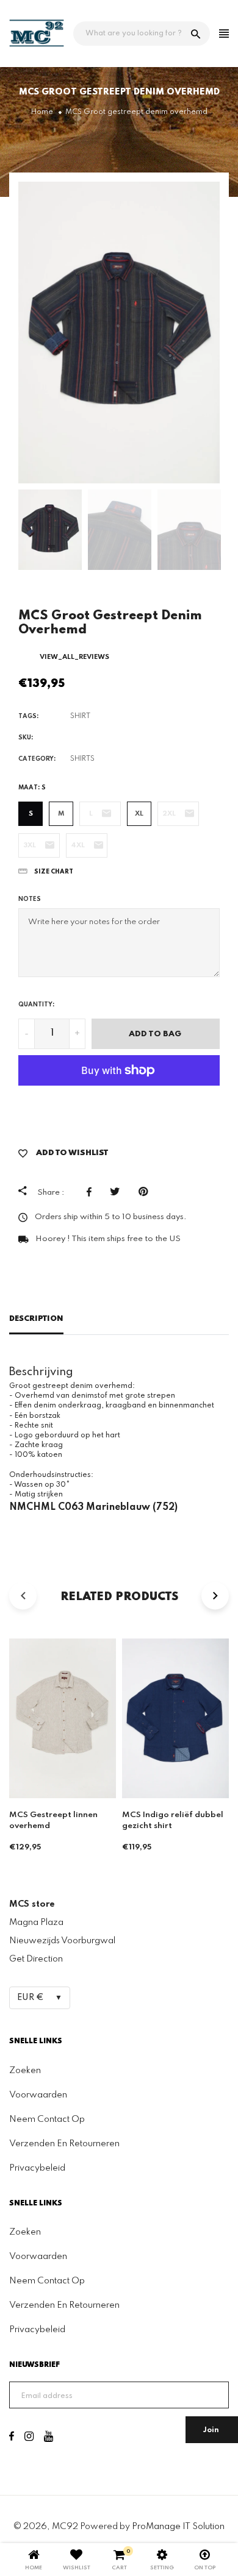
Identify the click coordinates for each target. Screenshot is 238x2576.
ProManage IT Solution (178, 2527)
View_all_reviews (74, 657)
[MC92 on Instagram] (29, 2438)
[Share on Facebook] (92, 1192)
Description (36, 1319)
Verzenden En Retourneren (64, 2144)
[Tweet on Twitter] (118, 1192)
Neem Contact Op (47, 2119)
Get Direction (36, 1959)
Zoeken (25, 2071)
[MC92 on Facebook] (12, 2438)
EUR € (31, 1998)
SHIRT (80, 716)
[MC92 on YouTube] (49, 2438)
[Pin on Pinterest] (146, 1192)
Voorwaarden (38, 2095)
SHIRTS (82, 759)
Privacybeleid (37, 2168)
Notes (30, 899)
